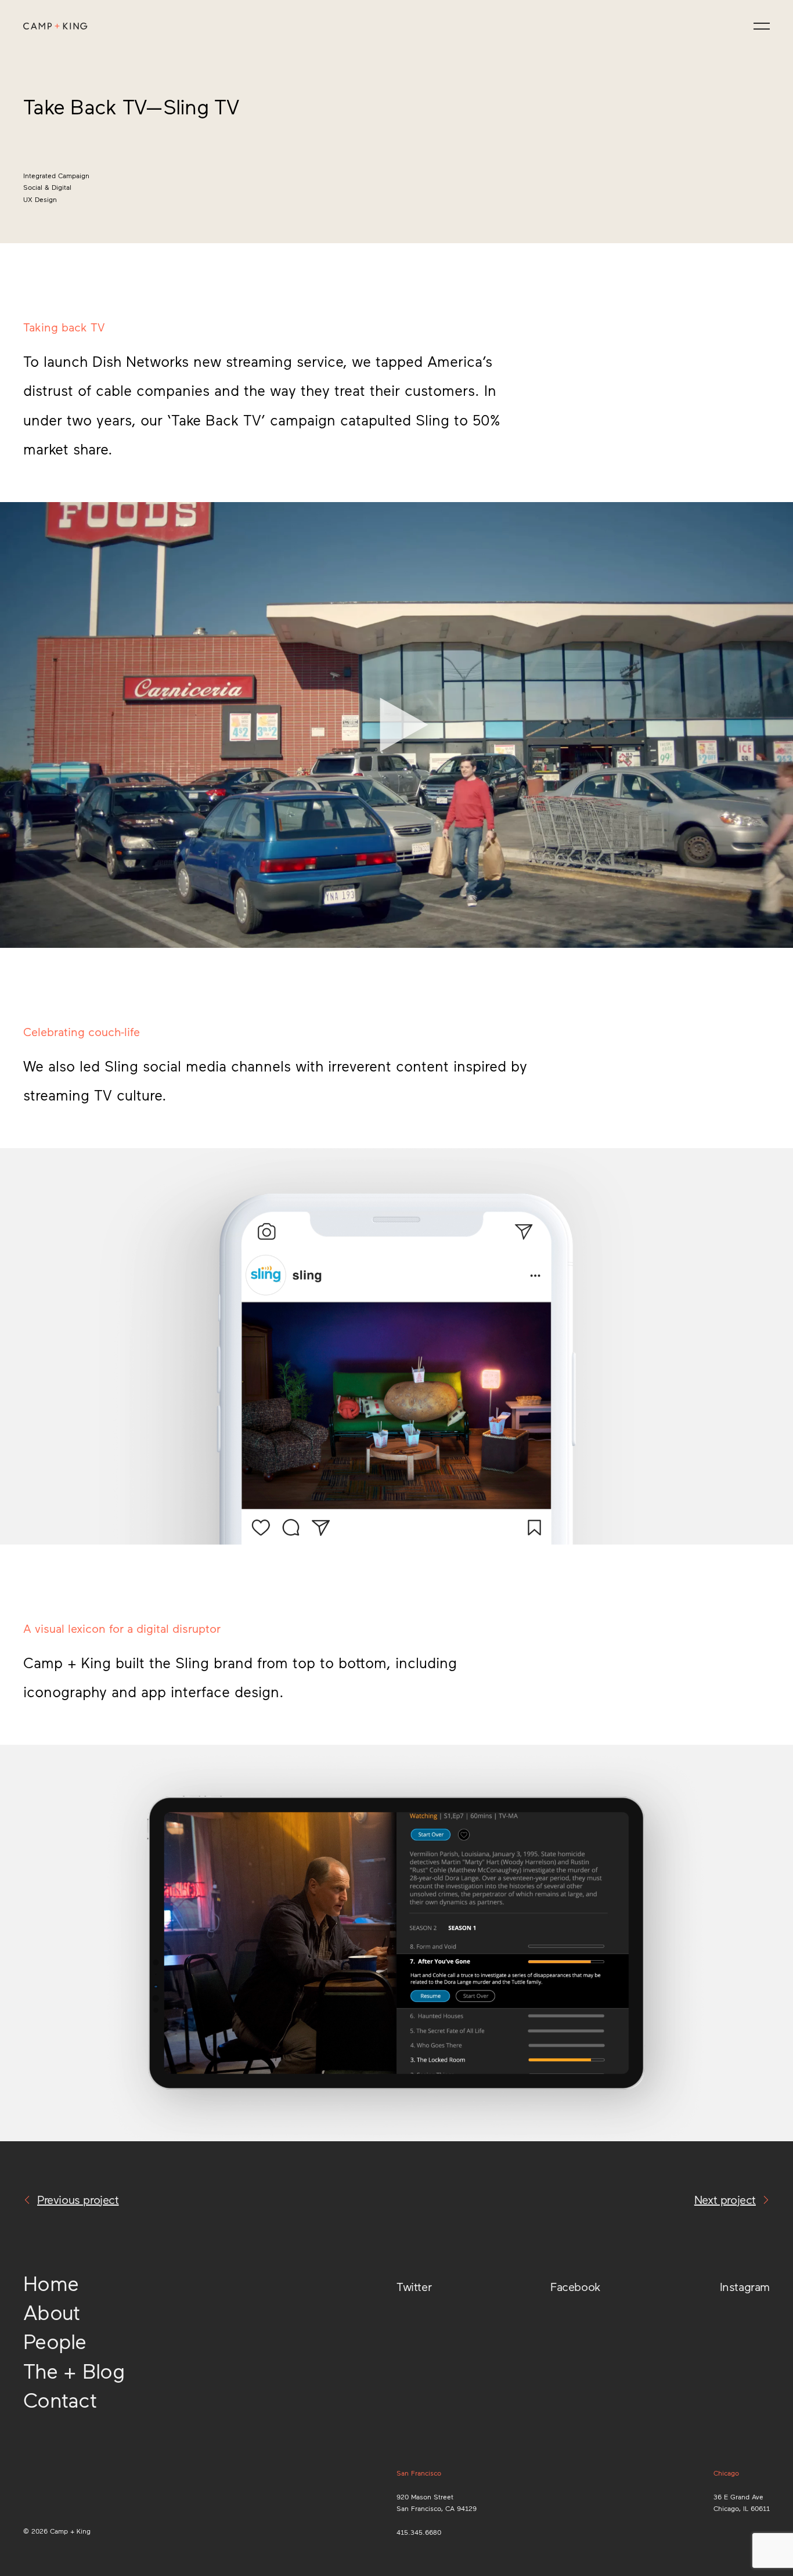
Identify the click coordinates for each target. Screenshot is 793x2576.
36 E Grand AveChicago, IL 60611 (742, 2502)
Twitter (414, 2286)
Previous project (78, 2199)
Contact (60, 2399)
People (55, 2341)
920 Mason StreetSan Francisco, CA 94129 (437, 2502)
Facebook (576, 2286)
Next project (725, 2199)
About (51, 2312)
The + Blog (74, 2370)
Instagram (745, 2286)
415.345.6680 (419, 2532)
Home (51, 2283)
